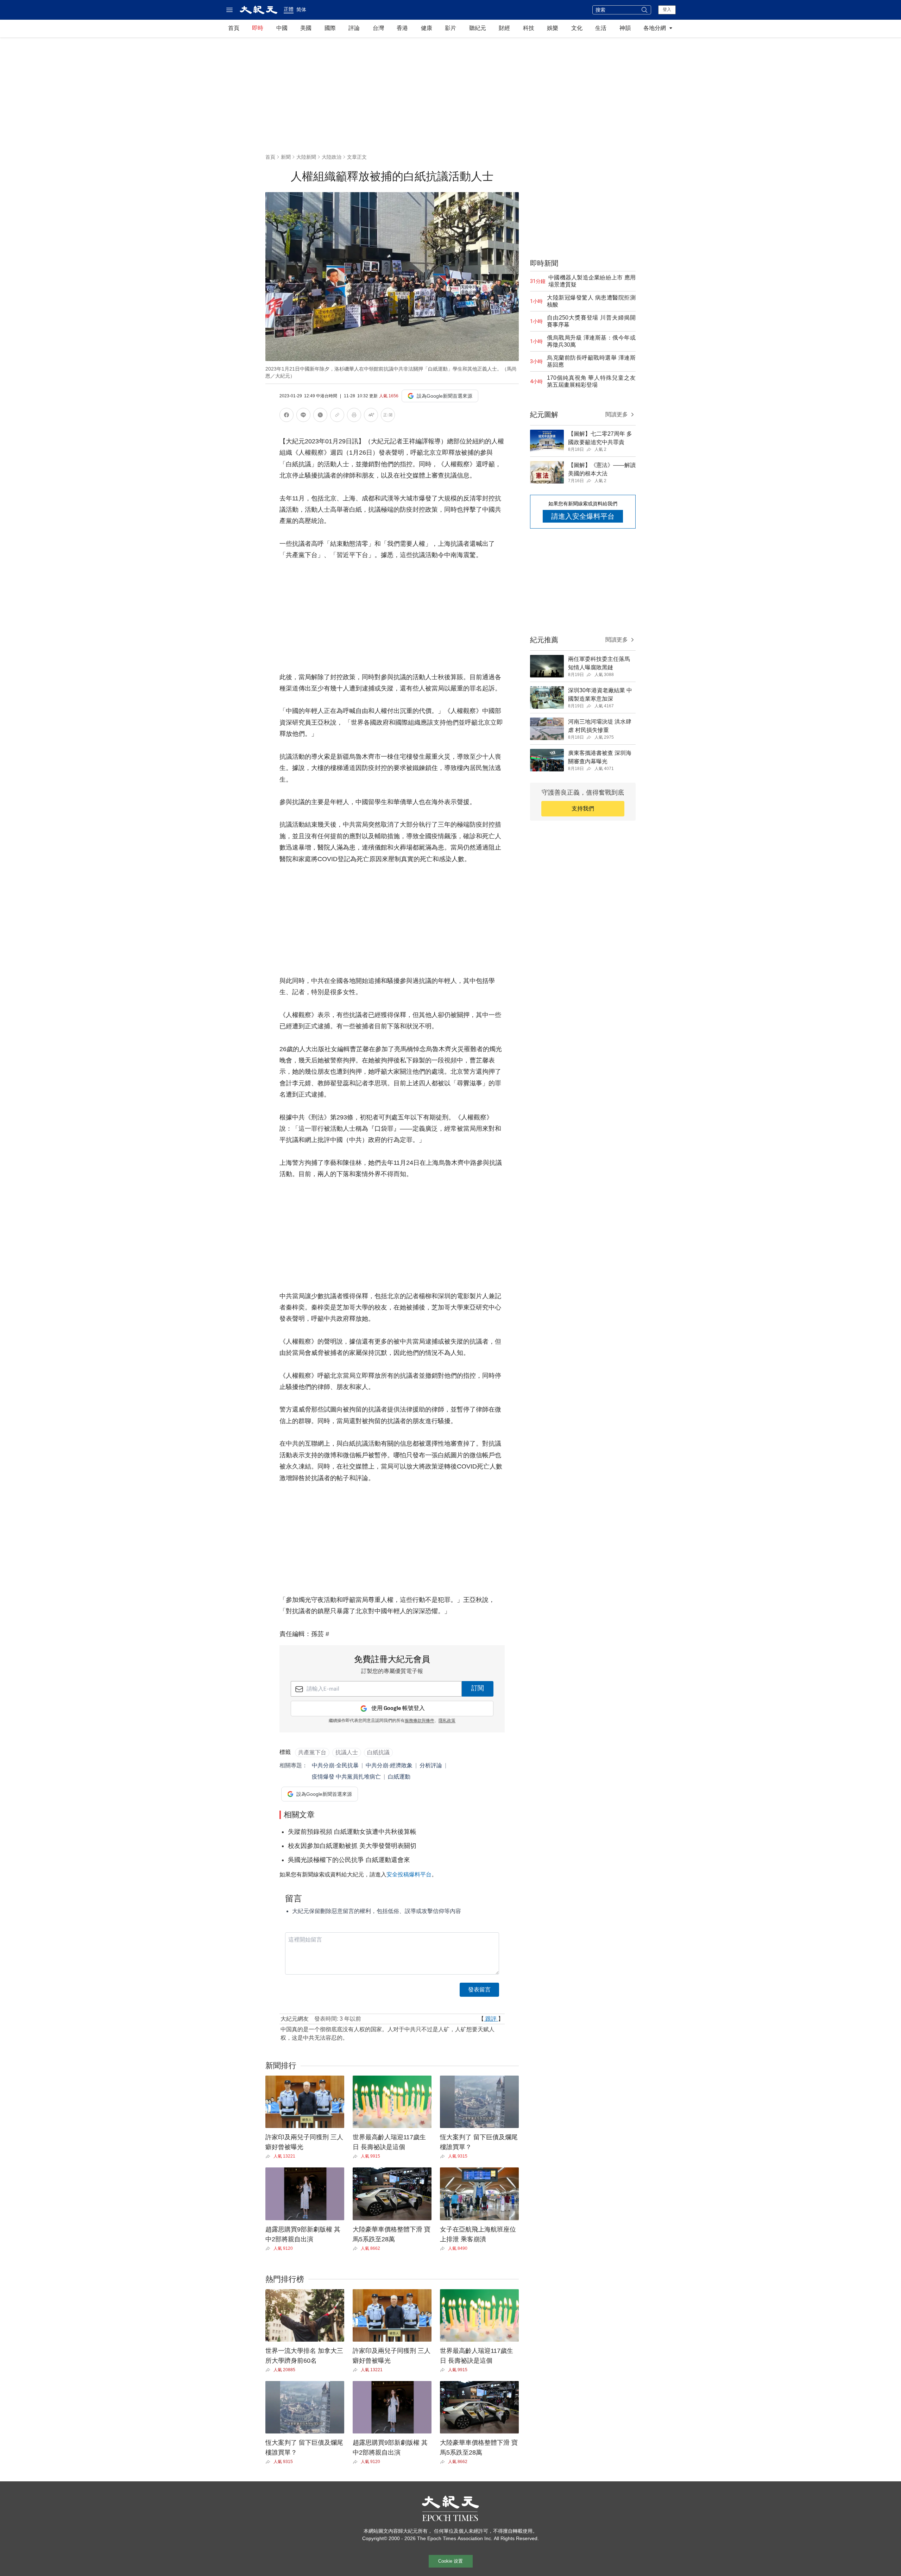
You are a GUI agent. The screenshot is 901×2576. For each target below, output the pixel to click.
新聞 (286, 157)
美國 (306, 28)
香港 (402, 28)
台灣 (378, 28)
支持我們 (583, 809)
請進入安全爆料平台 (583, 516)
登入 (667, 10)
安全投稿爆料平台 (409, 1874)
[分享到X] (320, 416)
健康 (427, 28)
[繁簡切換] (388, 416)
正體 (289, 9)
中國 (282, 28)
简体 (301, 10)
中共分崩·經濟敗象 (389, 1765)
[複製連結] (337, 415)
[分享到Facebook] (286, 416)
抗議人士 (347, 1752)
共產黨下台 (312, 1752)
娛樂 (553, 28)
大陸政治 (332, 157)
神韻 (625, 28)
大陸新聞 (306, 157)
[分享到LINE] (303, 416)
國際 (330, 28)
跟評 (491, 2019)
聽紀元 (478, 28)
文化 (577, 28)
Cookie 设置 (450, 2561)
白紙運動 (399, 1777)
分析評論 (431, 1765)
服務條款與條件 (420, 1721)
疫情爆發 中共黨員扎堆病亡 (346, 1777)
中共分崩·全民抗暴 (335, 1765)
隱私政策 (447, 1721)
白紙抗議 (378, 1752)
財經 (504, 28)
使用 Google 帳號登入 (398, 1708)
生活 (601, 28)
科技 (529, 28)
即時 (258, 28)
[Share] (269, 2157)
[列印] (354, 416)
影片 (450, 28)
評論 (354, 28)
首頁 (234, 28)
